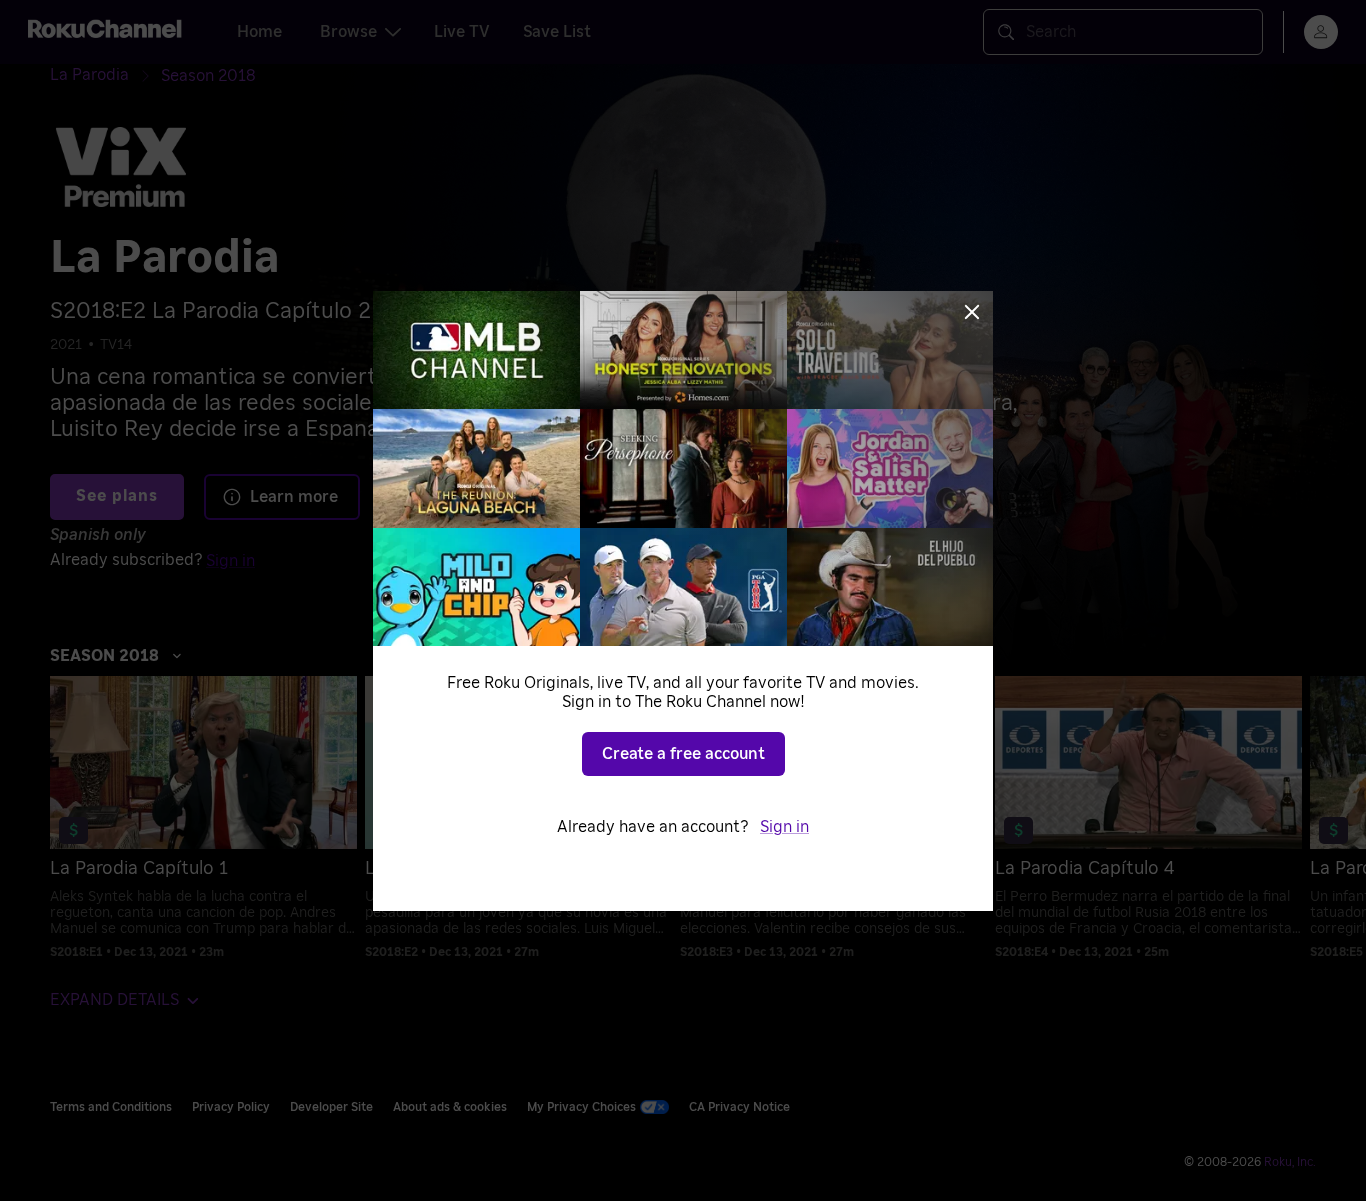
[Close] (972, 312)
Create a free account (683, 754)
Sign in (784, 827)
